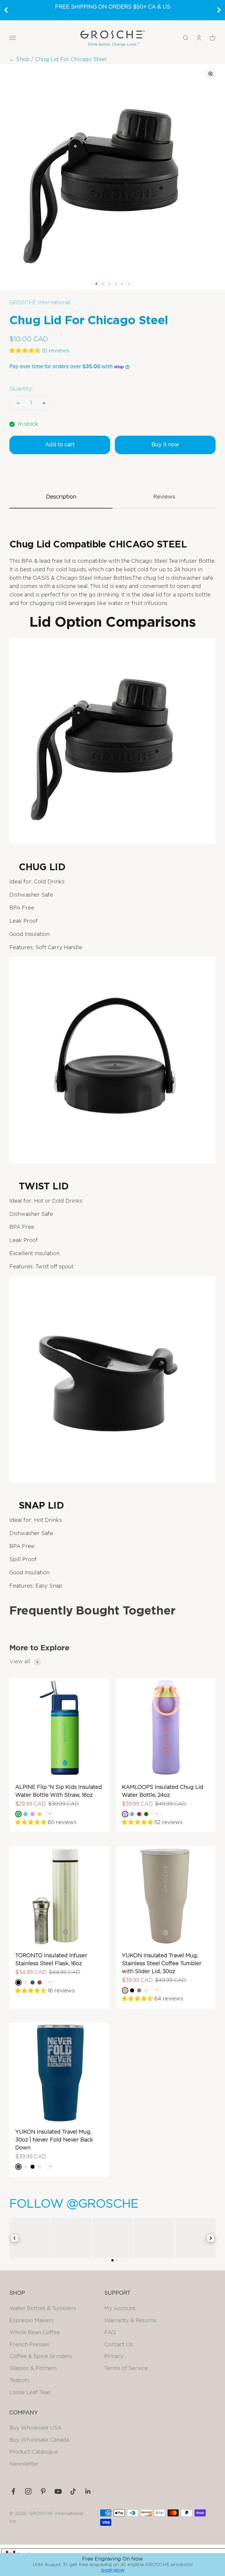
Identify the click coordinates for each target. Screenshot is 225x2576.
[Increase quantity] (44, 403)
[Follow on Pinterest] (43, 2491)
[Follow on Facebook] (13, 2491)
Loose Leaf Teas (30, 2393)
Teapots (19, 2381)
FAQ (110, 2333)
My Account (120, 2309)
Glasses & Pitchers (33, 2369)
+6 (50, 1814)
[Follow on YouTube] (58, 2491)
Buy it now (165, 445)
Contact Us (119, 2345)
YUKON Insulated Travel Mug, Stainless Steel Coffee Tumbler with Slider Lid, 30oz (162, 1964)
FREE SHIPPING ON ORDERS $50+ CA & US (113, 7)
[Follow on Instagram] (28, 2491)
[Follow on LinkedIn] (88, 2491)
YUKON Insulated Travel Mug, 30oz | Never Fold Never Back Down (54, 2140)
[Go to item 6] (129, 284)
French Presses (29, 2345)
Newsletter (24, 2464)
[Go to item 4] (116, 284)
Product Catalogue (34, 2452)
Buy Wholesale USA (35, 2428)
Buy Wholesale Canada (39, 2440)
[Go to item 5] (122, 284)
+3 (50, 1982)
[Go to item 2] (103, 284)
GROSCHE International (40, 303)
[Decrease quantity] (18, 403)
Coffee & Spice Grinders (41, 2357)
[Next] (219, 10)
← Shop (19, 60)
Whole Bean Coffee (35, 2333)
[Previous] (6, 10)
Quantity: (21, 389)
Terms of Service (126, 2369)
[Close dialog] (219, 2560)
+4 (156, 1814)
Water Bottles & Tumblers (43, 2309)
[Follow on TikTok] (73, 2491)
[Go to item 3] (109, 284)
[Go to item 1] (96, 284)
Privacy (114, 2357)
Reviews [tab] (164, 497)
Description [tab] (61, 497)
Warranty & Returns (130, 2321)
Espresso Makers (31, 2321)
